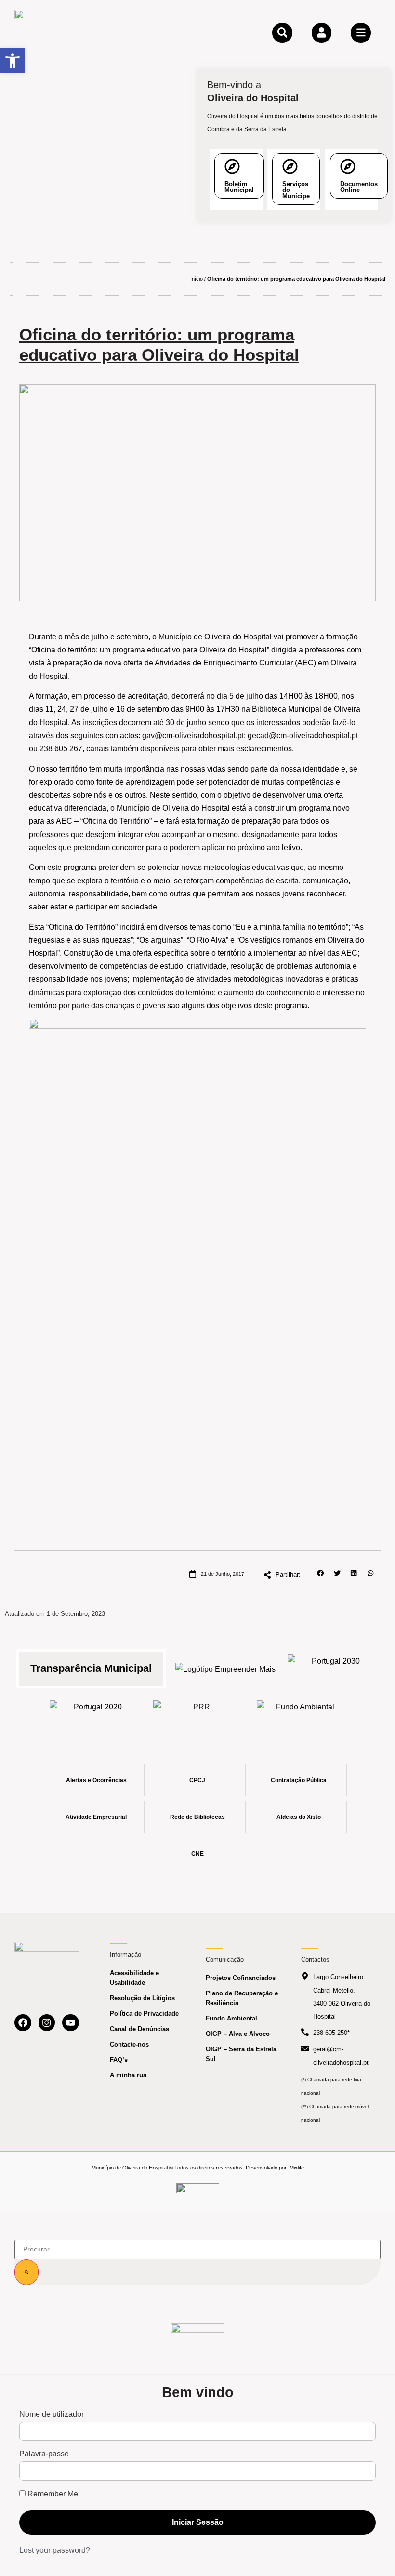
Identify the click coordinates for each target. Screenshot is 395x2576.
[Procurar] (26, 2272)
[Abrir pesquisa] (282, 33)
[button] (321, 1573)
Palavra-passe (44, 2454)
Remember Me (52, 2494)
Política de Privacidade (144, 2013)
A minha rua (128, 2075)
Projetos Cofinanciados (241, 1978)
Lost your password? (55, 2550)
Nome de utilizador (52, 2414)
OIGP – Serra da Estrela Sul (241, 2054)
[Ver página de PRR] (198, 1714)
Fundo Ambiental (231, 2018)
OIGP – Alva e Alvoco (238, 2034)
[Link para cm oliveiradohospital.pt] (41, 32)
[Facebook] (23, 2023)
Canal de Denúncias (139, 2029)
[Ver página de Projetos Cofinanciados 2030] (332, 1668)
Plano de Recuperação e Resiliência (242, 1998)
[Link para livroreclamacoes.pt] (198, 2192)
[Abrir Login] (322, 33)
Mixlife (297, 2168)
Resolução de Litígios (142, 1998)
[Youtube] (71, 2023)
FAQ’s (119, 2060)
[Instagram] (47, 2023)
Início (197, 279)
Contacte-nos (129, 2044)
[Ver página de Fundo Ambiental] (301, 1714)
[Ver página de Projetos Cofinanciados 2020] (94, 1714)
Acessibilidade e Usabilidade (134, 1978)
